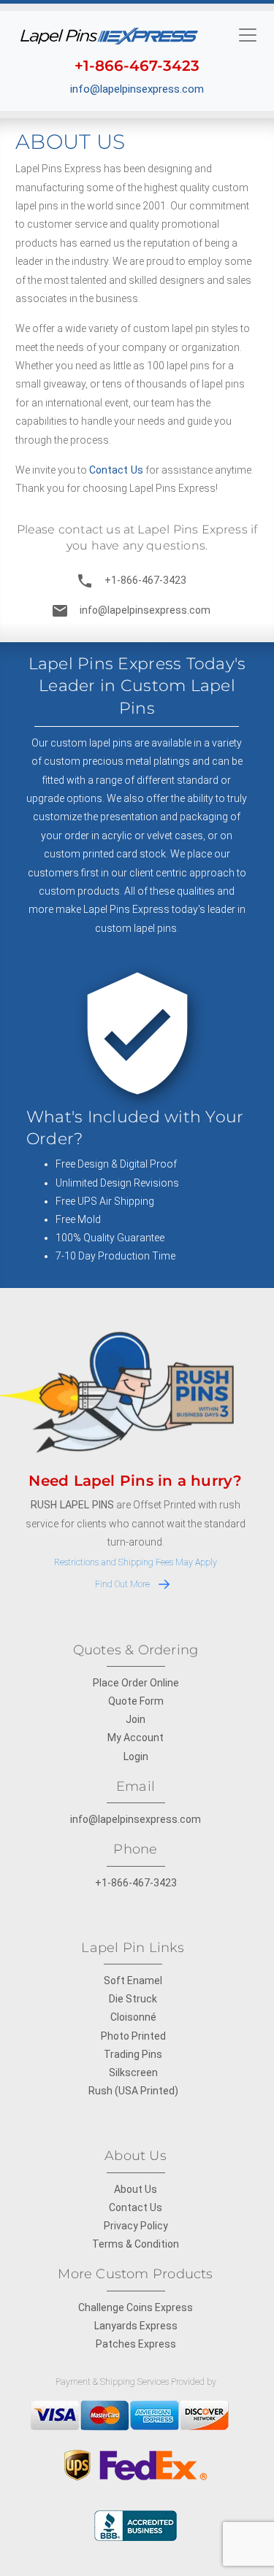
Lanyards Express (136, 2326)
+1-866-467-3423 (131, 581)
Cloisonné (133, 2017)
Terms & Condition (136, 2244)
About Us (136, 2189)
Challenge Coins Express (136, 2307)
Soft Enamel (133, 1981)
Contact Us (116, 470)
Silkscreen (133, 2072)
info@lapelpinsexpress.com (137, 89)
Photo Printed (133, 2036)
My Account (136, 1738)
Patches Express (136, 2344)
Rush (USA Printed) (133, 2091)
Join (136, 1719)
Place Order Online (136, 1683)
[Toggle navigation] (248, 34)
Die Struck (133, 1999)
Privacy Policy (136, 2226)
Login (136, 1756)
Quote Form (136, 1701)
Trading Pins (133, 2054)
